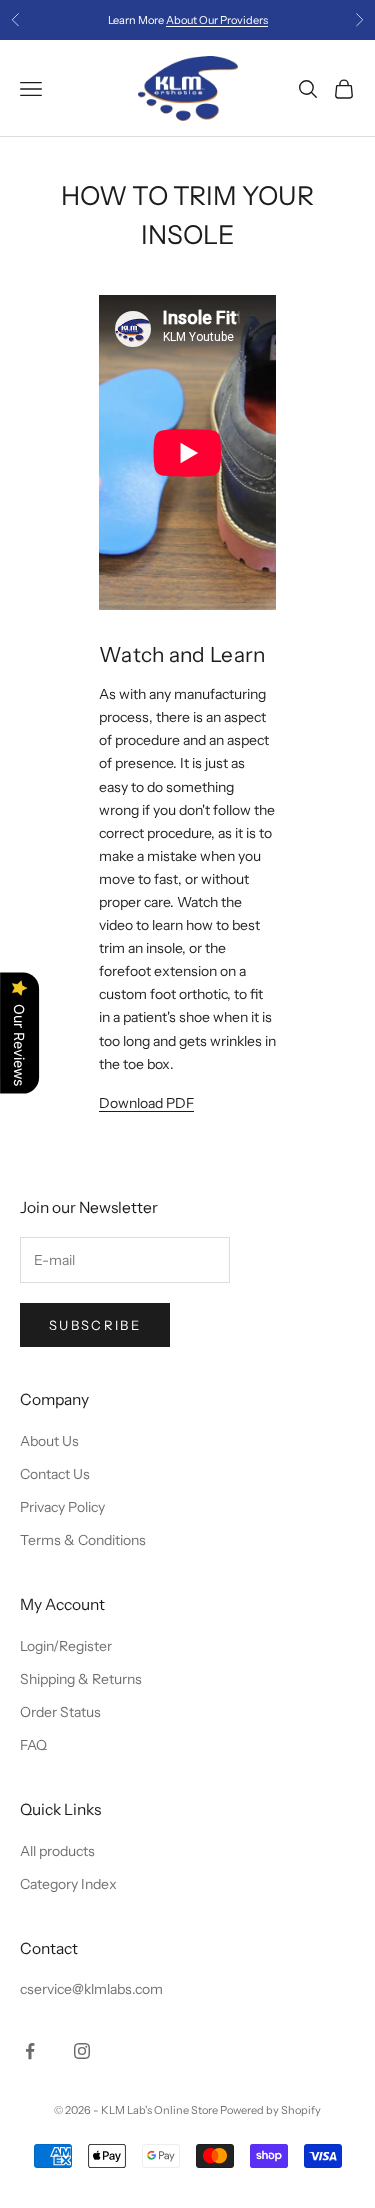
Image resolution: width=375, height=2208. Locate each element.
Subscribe (95, 1325)
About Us (49, 1441)
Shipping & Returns (81, 1679)
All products (57, 1851)
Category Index (68, 1884)
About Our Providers (217, 20)
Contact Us (55, 1474)
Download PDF (146, 1103)
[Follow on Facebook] (30, 2051)
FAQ (33, 1745)
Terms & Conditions (83, 1540)
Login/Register (66, 1646)
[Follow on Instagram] (82, 2051)
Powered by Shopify (270, 2110)
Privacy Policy (62, 1507)
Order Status (60, 1712)
